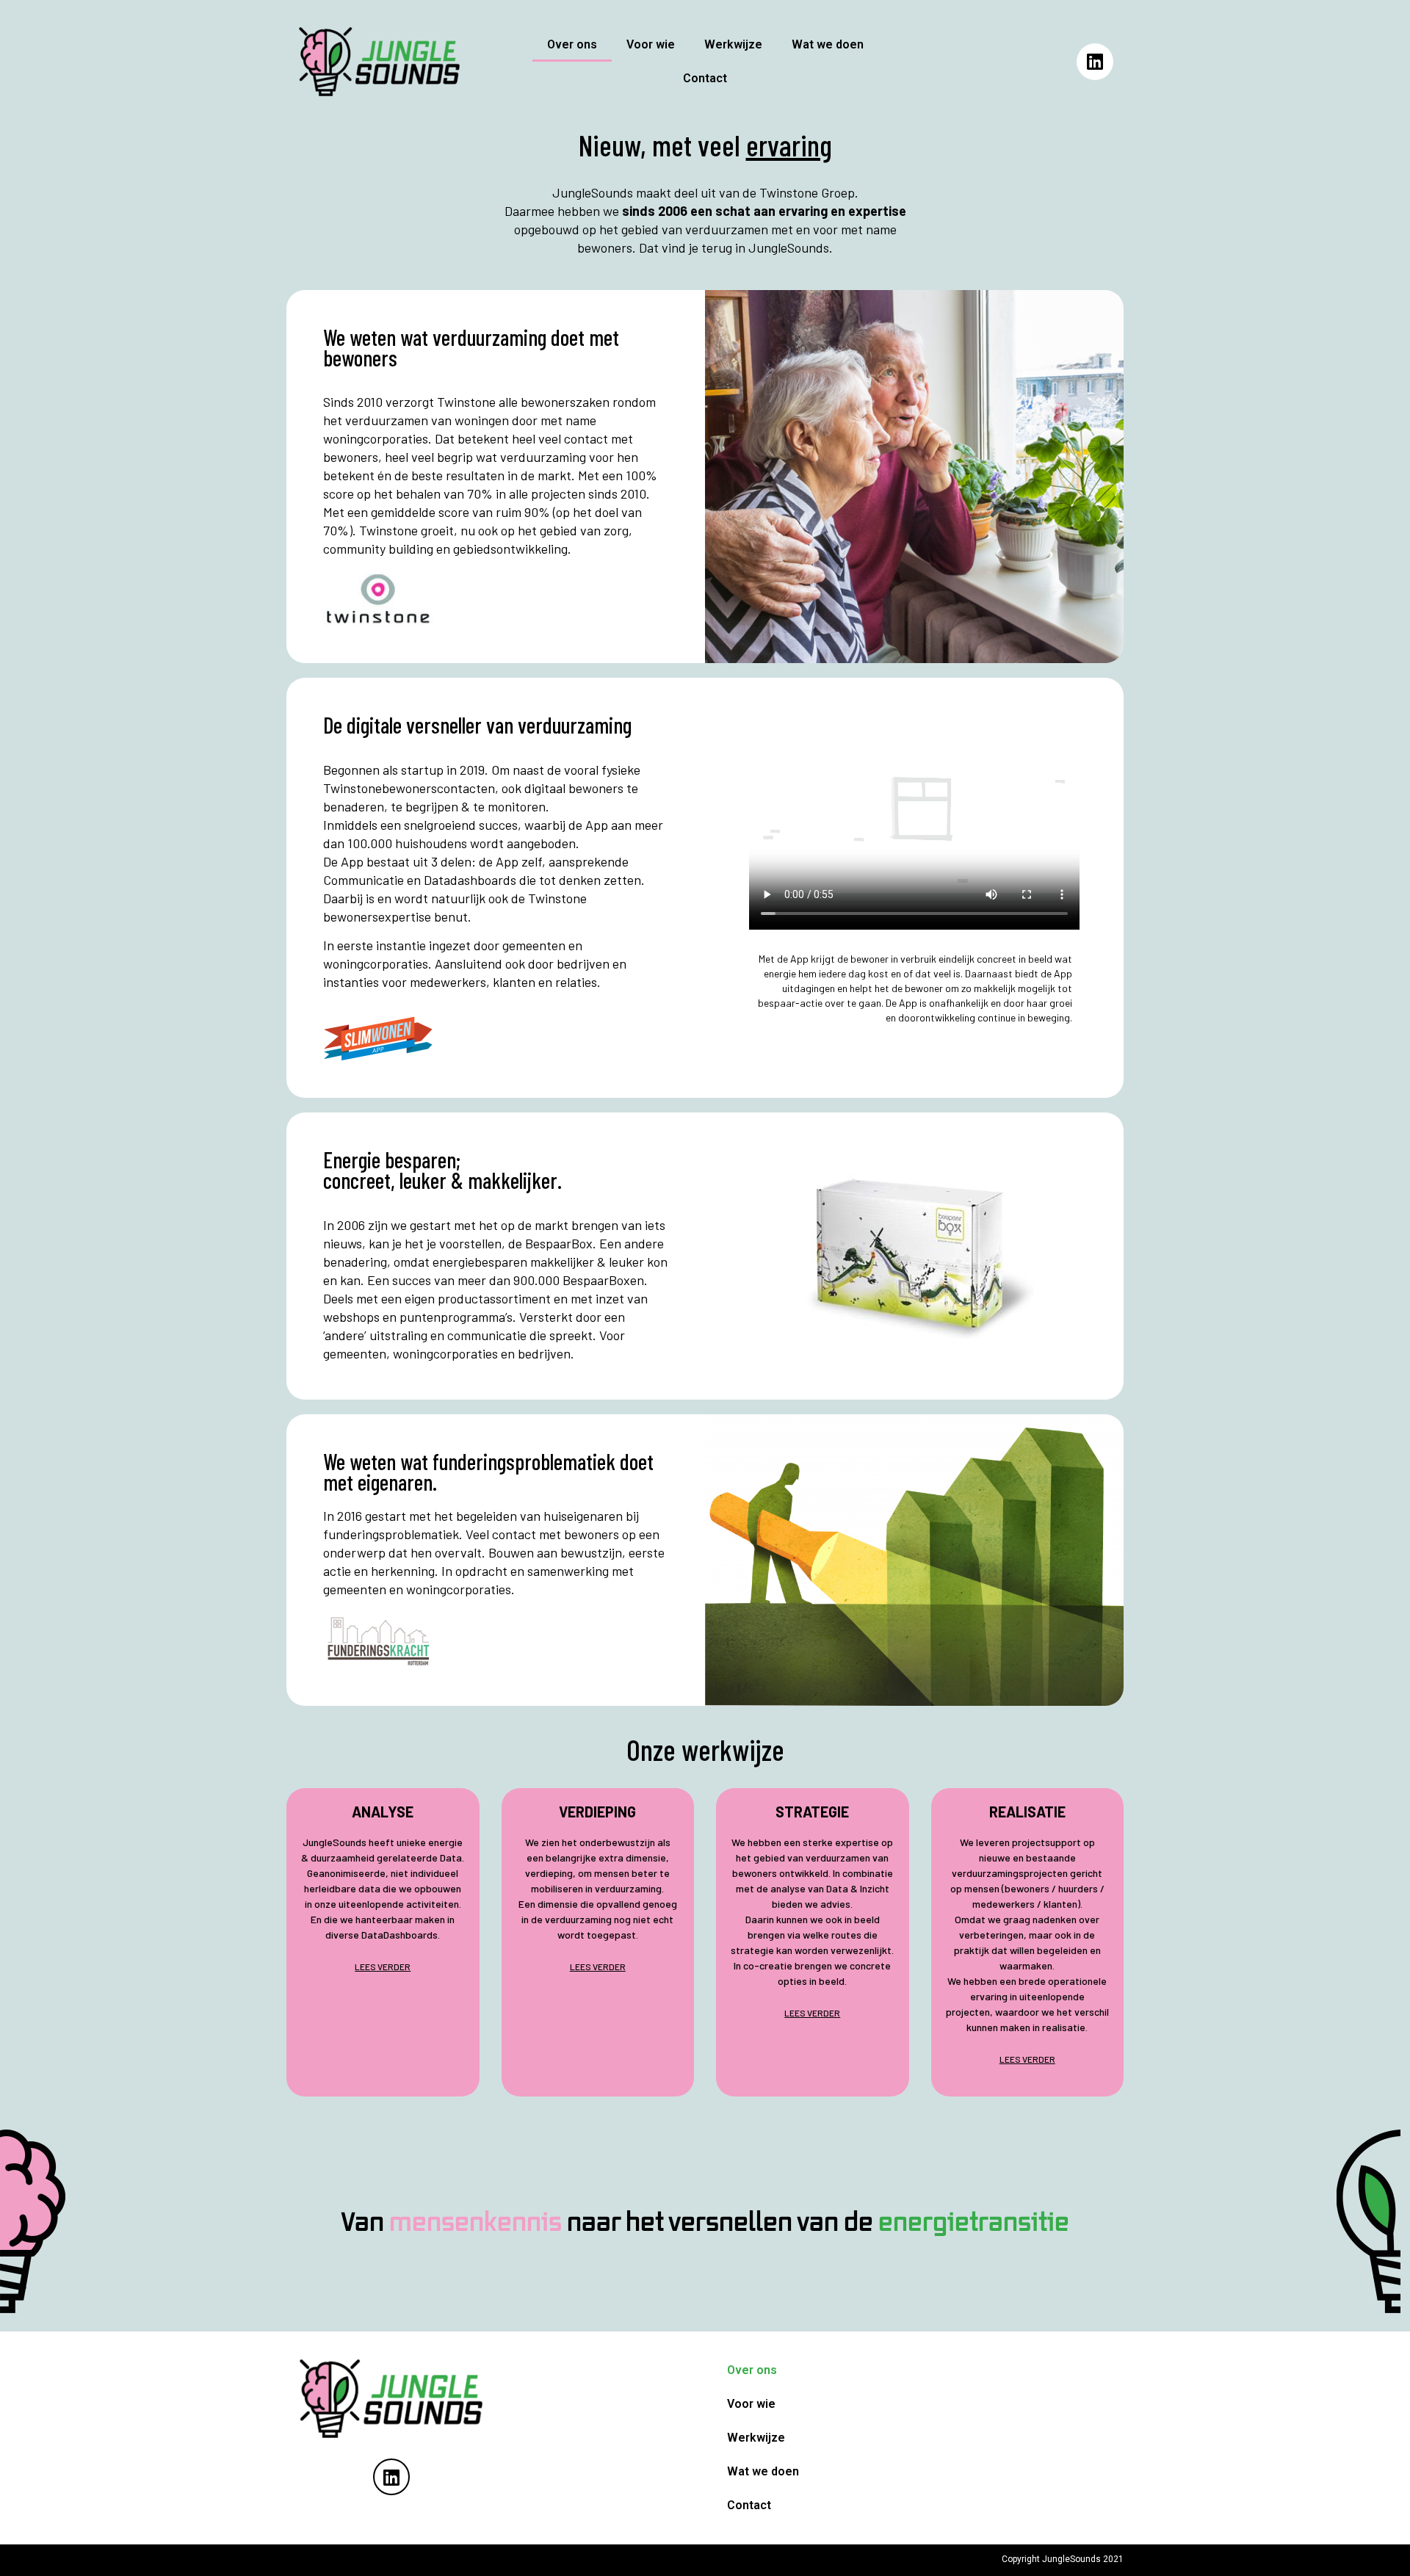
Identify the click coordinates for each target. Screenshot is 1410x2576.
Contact (705, 78)
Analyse (383, 1812)
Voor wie (651, 44)
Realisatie (1027, 1812)
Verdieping (597, 1812)
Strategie (812, 1812)
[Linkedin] (1095, 62)
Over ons (572, 44)
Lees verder (383, 1967)
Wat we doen (828, 44)
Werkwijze (733, 44)
